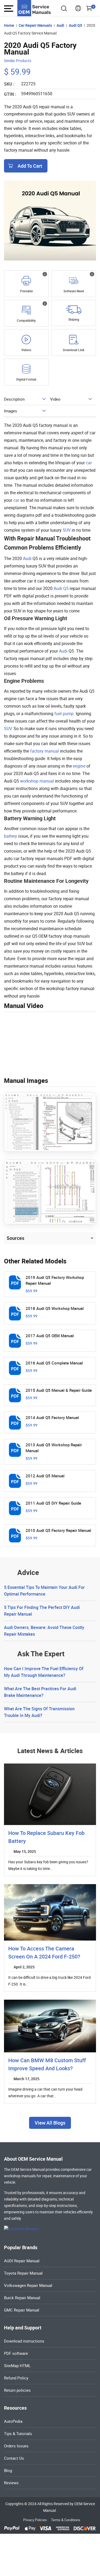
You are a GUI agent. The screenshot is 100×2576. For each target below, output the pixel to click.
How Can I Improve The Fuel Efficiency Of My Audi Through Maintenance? (44, 1672)
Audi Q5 (61, 588)
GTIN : (10, 94)
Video (55, 399)
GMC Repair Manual (22, 2310)
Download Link (74, 350)
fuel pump (64, 714)
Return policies (17, 2390)
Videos (26, 350)
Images (11, 411)
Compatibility (26, 320)
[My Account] (78, 10)
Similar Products (18, 61)
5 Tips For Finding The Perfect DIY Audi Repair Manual (42, 1611)
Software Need (74, 291)
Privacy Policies (35, 2520)
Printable (26, 291)
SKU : (9, 84)
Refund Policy (16, 2378)
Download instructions (24, 2341)
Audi (27, 558)
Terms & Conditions (66, 2520)
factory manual (45, 751)
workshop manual (37, 781)
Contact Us (14, 2458)
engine (79, 766)
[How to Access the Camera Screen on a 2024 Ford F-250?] (50, 1912)
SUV (67, 530)
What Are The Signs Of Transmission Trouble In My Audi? (39, 1712)
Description (14, 399)
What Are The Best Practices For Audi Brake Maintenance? (40, 1692)
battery (11, 836)
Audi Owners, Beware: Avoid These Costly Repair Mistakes (44, 1631)
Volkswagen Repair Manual (28, 2285)
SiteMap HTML (17, 2366)
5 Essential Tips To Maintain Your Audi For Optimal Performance (44, 1591)
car (89, 463)
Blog (8, 2470)
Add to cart (30, 166)
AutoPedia (13, 2421)
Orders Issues (16, 2446)
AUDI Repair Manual (22, 2261)
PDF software (16, 2353)
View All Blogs (50, 2123)
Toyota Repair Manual (23, 2273)
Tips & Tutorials (18, 2433)
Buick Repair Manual (22, 2298)
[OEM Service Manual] (34, 8)
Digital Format (26, 379)
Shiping (74, 319)
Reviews (11, 2483)
